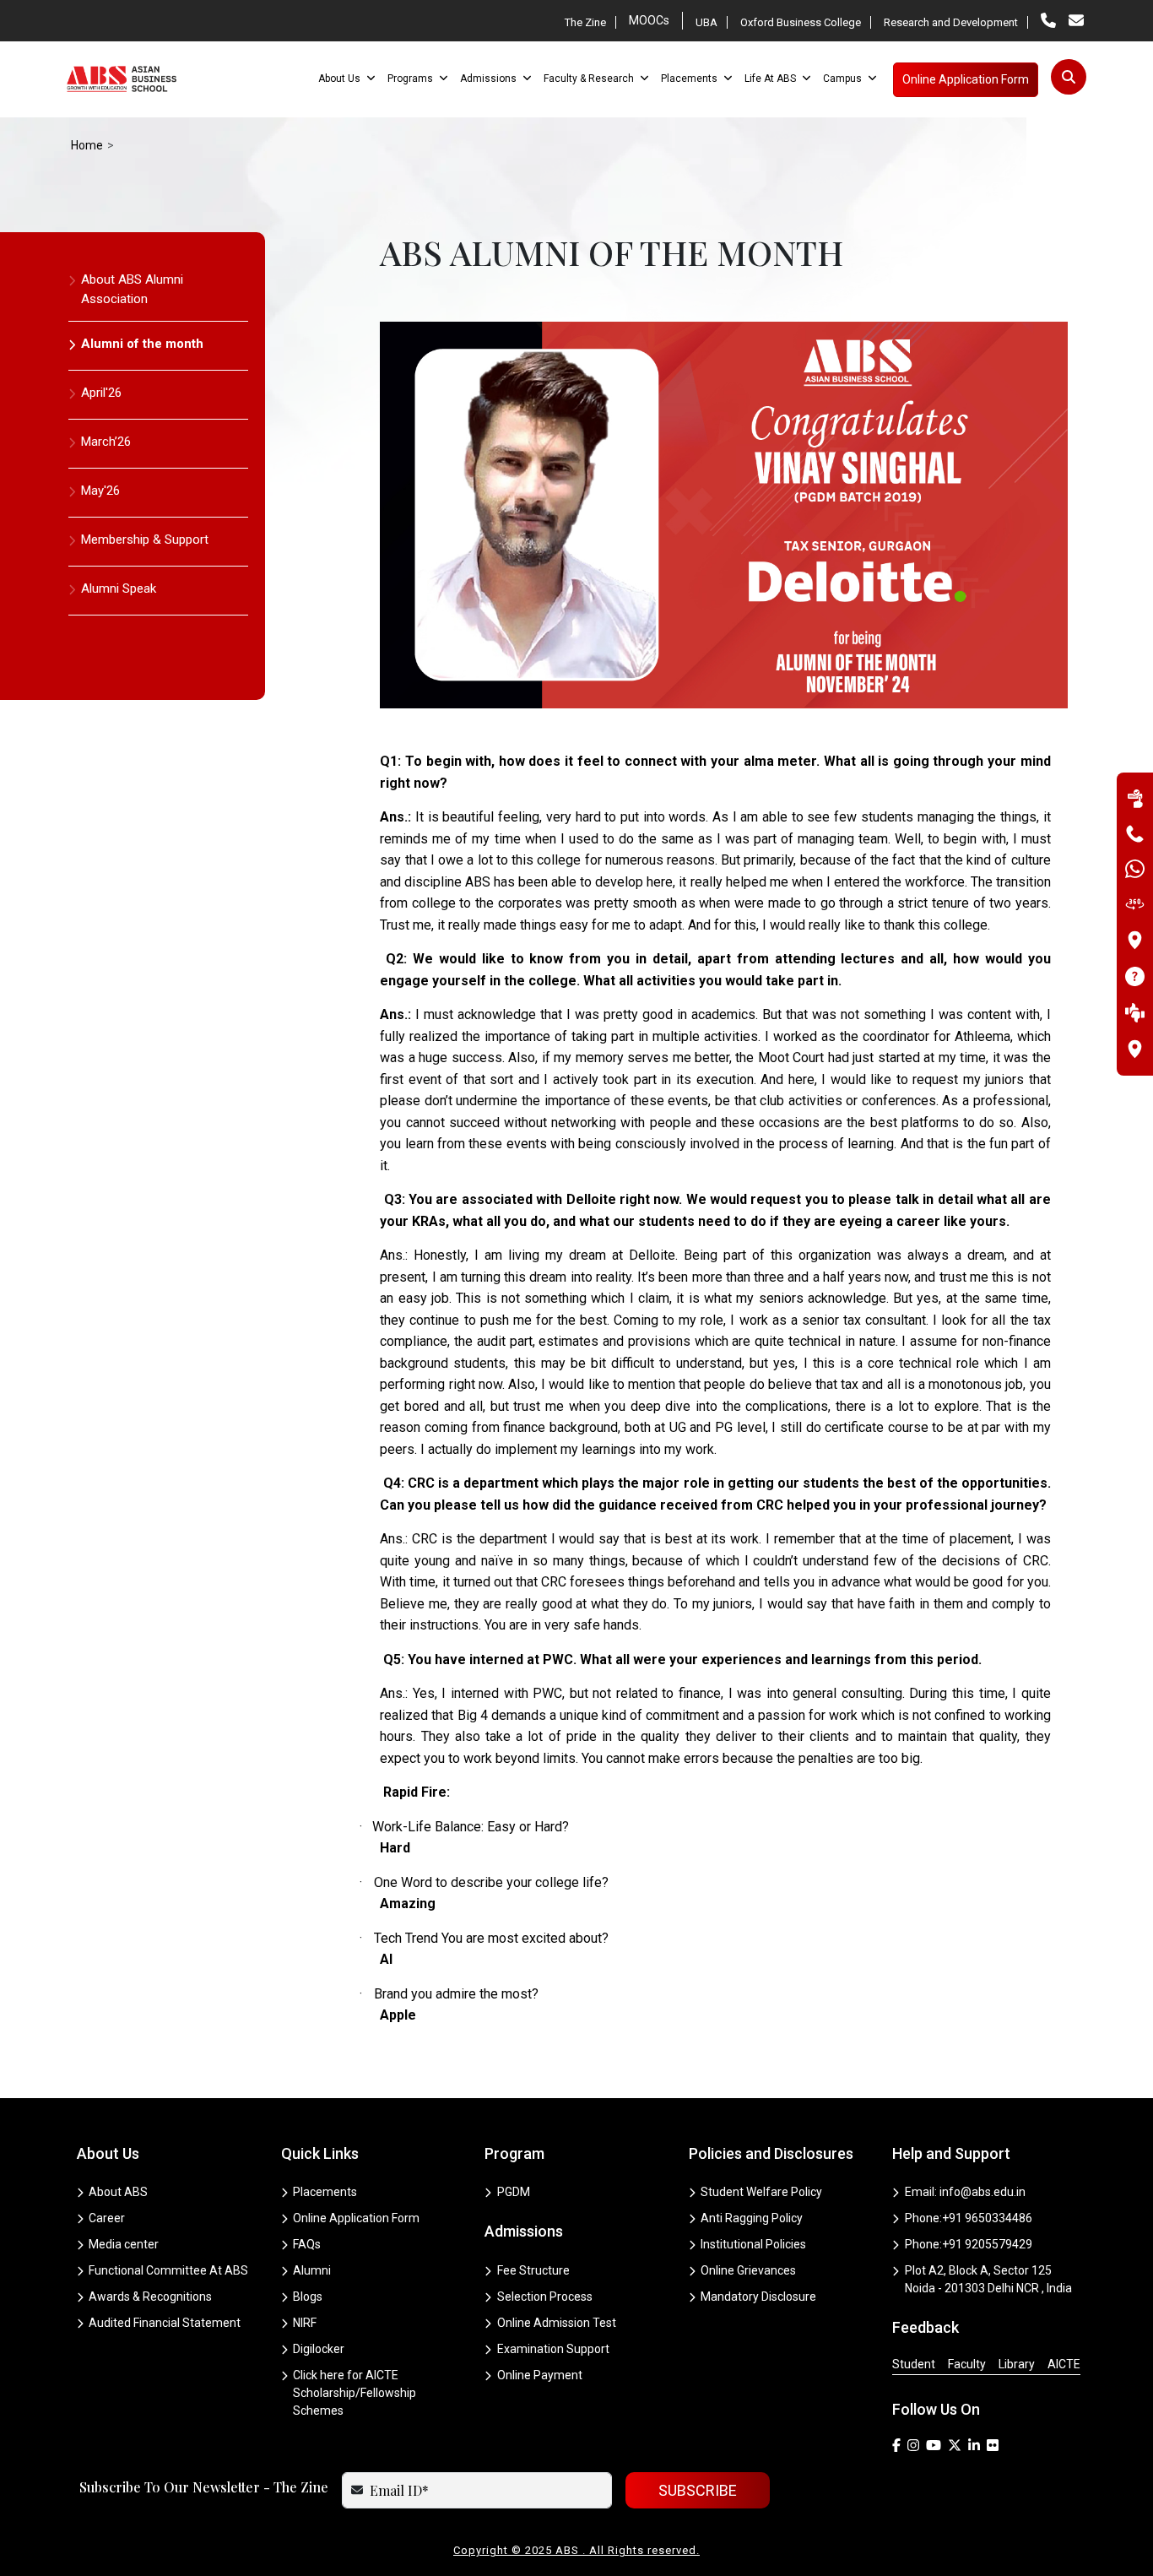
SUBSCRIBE (698, 2490)
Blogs (308, 2297)
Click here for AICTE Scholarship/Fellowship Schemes (355, 2393)
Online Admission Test (557, 2323)
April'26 (101, 393)
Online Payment (540, 2375)
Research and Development (951, 22)
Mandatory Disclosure (758, 2297)
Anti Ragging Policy (752, 2218)
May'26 (100, 491)
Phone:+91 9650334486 (969, 2218)
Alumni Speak (119, 588)
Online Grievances (748, 2270)
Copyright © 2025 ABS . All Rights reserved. (576, 2550)
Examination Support (553, 2349)
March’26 (106, 442)
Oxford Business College (801, 22)
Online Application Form (356, 2218)
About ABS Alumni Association (132, 289)
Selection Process (545, 2297)
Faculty (967, 2364)
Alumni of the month (142, 344)
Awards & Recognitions (150, 2297)
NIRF (305, 2323)
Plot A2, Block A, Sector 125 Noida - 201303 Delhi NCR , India (988, 2279)
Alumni (312, 2270)
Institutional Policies (753, 2244)
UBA (706, 22)
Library (1017, 2364)
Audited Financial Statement (165, 2323)
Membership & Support (145, 540)
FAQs (307, 2244)
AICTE (1064, 2364)
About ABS (118, 2192)
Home (87, 145)
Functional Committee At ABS (168, 2270)
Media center (124, 2244)
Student (914, 2364)
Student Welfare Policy (761, 2192)
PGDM (514, 2192)
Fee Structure (533, 2270)
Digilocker (319, 2349)
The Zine (585, 22)
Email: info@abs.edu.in (965, 2192)
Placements (325, 2192)
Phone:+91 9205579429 (969, 2244)
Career (107, 2218)
